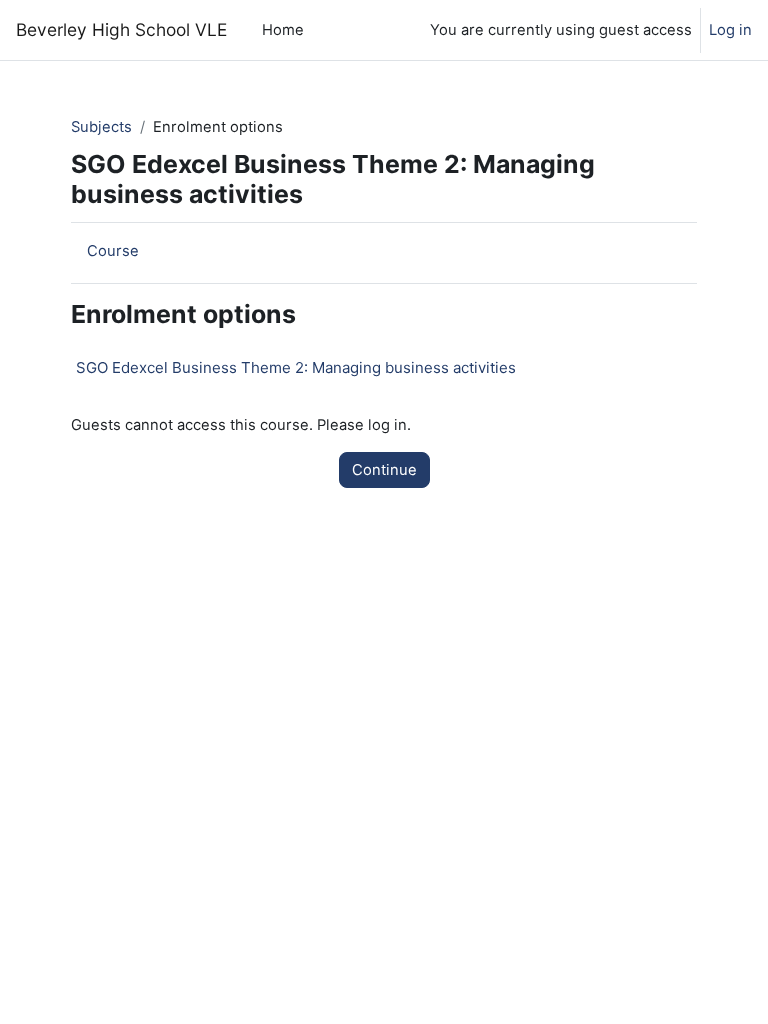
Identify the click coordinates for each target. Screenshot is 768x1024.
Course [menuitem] (113, 251)
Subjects (101, 127)
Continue (384, 470)
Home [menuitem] (283, 30)
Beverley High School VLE (121, 29)
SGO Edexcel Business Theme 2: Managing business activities (296, 367)
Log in (730, 30)
